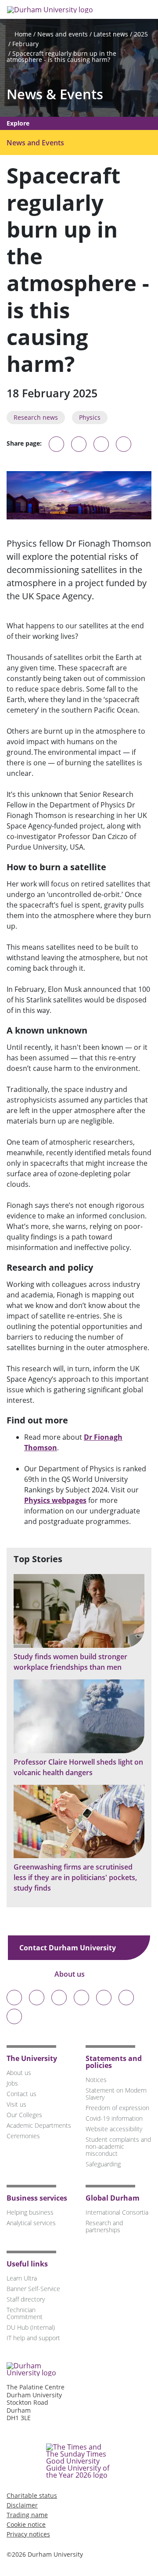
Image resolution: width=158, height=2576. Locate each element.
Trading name (27, 2515)
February (25, 44)
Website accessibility (114, 2129)
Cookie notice (26, 2524)
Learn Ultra (22, 2278)
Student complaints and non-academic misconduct (118, 2146)
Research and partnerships (104, 2226)
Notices (96, 2080)
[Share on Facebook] (101, 444)
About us (70, 1974)
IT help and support (33, 2338)
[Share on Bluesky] (56, 448)
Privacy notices (28, 2534)
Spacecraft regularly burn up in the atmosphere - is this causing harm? (61, 56)
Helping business (30, 2212)
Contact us (22, 2094)
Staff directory (26, 2299)
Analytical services (31, 2223)
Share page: (24, 443)
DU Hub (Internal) (31, 2327)
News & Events (55, 94)
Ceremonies (23, 2136)
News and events (63, 34)
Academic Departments (39, 2125)
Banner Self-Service (33, 2289)
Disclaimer (22, 2505)
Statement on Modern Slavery (116, 2094)
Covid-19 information (114, 2118)
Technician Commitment (25, 2313)
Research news (36, 417)
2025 (141, 34)
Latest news (111, 34)
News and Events (35, 143)
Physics (90, 417)
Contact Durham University (68, 1948)
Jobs (12, 2083)
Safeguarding (103, 2164)
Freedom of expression (117, 2108)
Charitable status (32, 2495)
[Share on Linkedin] (124, 444)
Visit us (16, 2104)
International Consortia (117, 2212)
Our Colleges (24, 2115)
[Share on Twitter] (79, 444)
